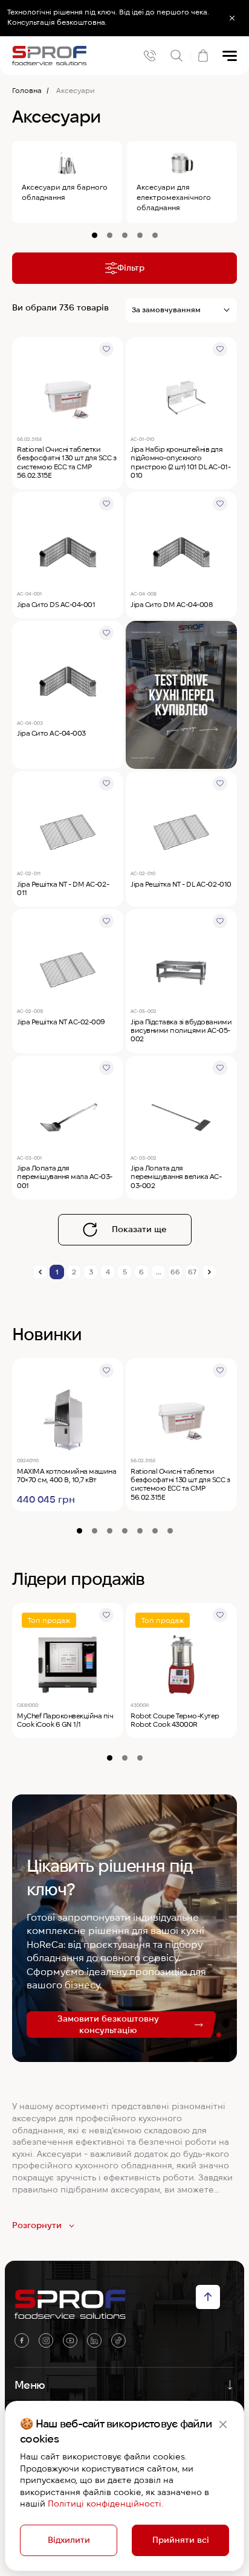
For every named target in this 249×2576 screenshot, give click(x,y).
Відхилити (69, 2540)
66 (175, 1272)
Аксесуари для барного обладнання (65, 192)
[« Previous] (40, 1272)
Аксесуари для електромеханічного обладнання (174, 197)
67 (192, 1272)
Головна (27, 90)
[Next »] (209, 1272)
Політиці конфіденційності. (105, 2504)
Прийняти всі (181, 2540)
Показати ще (139, 1229)
